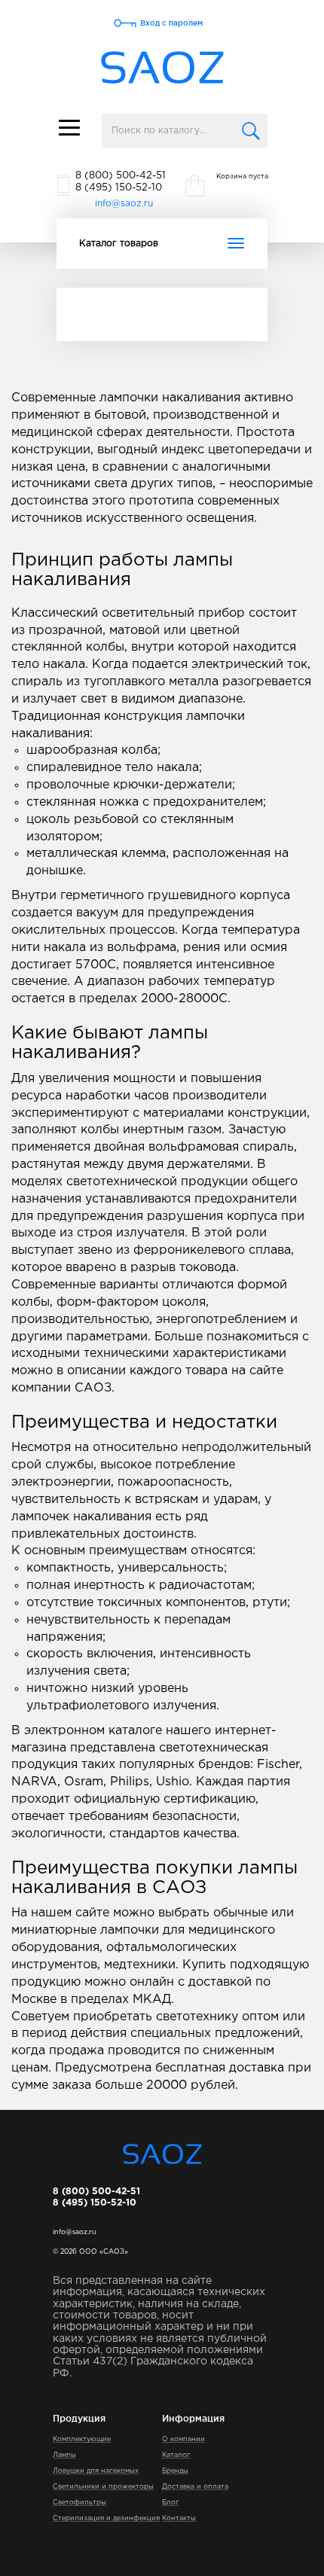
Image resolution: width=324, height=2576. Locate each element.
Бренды (175, 2471)
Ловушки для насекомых (96, 2471)
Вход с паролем (171, 23)
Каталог (176, 2455)
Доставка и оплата (195, 2486)
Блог (170, 2502)
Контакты (179, 2518)
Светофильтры (79, 2502)
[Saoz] (162, 68)
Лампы (64, 2455)
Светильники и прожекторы (103, 2486)
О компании (183, 2439)
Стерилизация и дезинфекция (106, 2518)
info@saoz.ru (124, 204)
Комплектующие (82, 2439)
